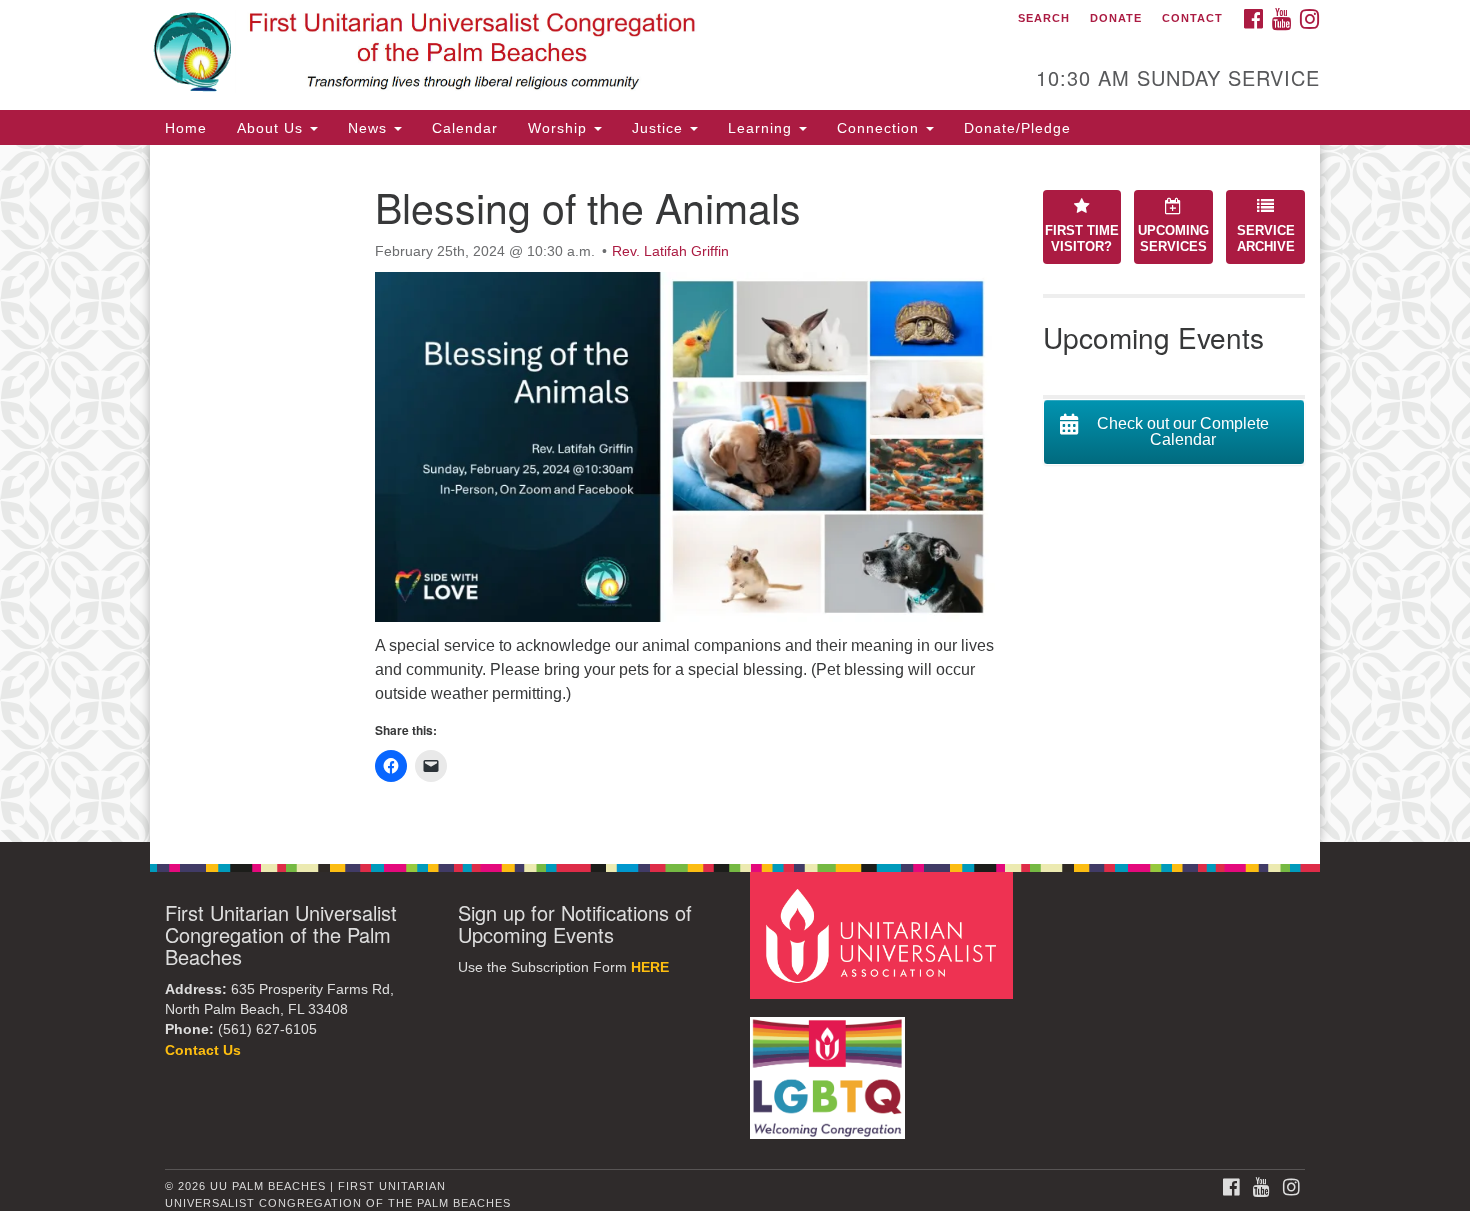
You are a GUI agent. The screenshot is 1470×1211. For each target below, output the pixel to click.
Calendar (465, 128)
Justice (660, 128)
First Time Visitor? (1082, 239)
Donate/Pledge (1017, 128)
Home (186, 128)
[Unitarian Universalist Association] (884, 934)
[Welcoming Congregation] (830, 1068)
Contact (1192, 18)
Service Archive (1266, 239)
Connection (880, 128)
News (370, 128)
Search (1044, 18)
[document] (735, 493)
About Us (272, 128)
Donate (1116, 18)
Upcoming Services (1173, 239)
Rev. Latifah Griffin (670, 251)
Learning (762, 128)
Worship (560, 128)
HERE (650, 967)
